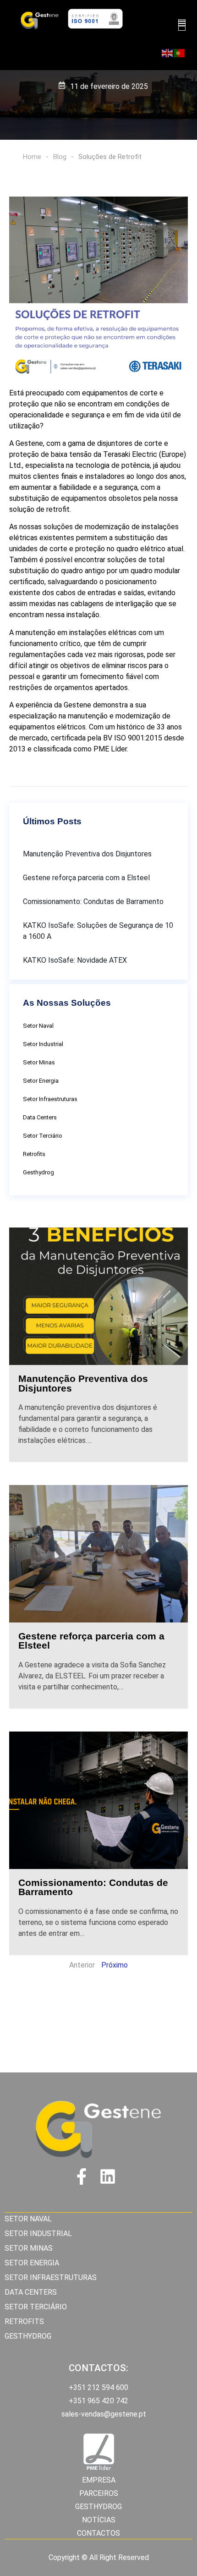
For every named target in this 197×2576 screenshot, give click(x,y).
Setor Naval (38, 1026)
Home (32, 157)
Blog (60, 157)
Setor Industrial (43, 1044)
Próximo (115, 1965)
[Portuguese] (180, 53)
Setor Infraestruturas (50, 1099)
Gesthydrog (38, 1172)
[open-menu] (182, 25)
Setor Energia (41, 1081)
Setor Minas (39, 1062)
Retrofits (34, 1154)
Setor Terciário (43, 1136)
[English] (168, 53)
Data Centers (40, 1117)
